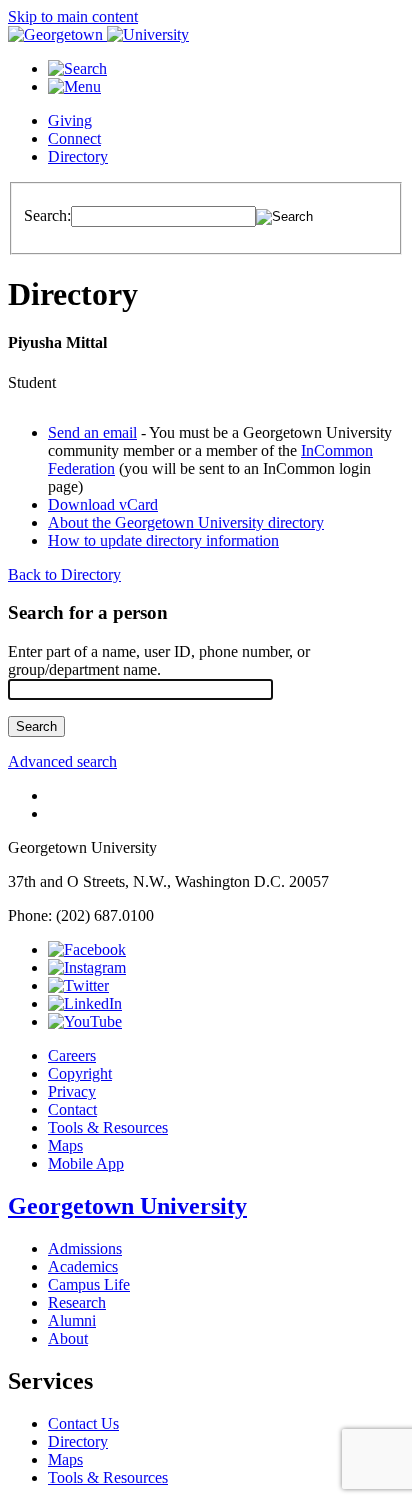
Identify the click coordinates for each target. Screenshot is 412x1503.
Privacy (72, 1091)
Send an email (92, 432)
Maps (65, 1145)
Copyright (80, 1073)
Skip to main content (73, 16)
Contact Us (83, 1423)
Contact (72, 1109)
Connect (74, 138)
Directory (78, 156)
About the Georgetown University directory (186, 522)
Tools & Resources (108, 1127)
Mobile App (86, 1163)
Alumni (72, 1320)
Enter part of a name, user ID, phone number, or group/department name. (159, 660)
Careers (72, 1055)
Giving (70, 120)
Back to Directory (64, 574)
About (68, 1338)
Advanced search (62, 761)
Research (77, 1302)
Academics (83, 1266)
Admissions (85, 1248)
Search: (47, 215)
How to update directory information (163, 540)
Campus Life (89, 1284)
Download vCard (103, 504)
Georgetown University (127, 1206)
